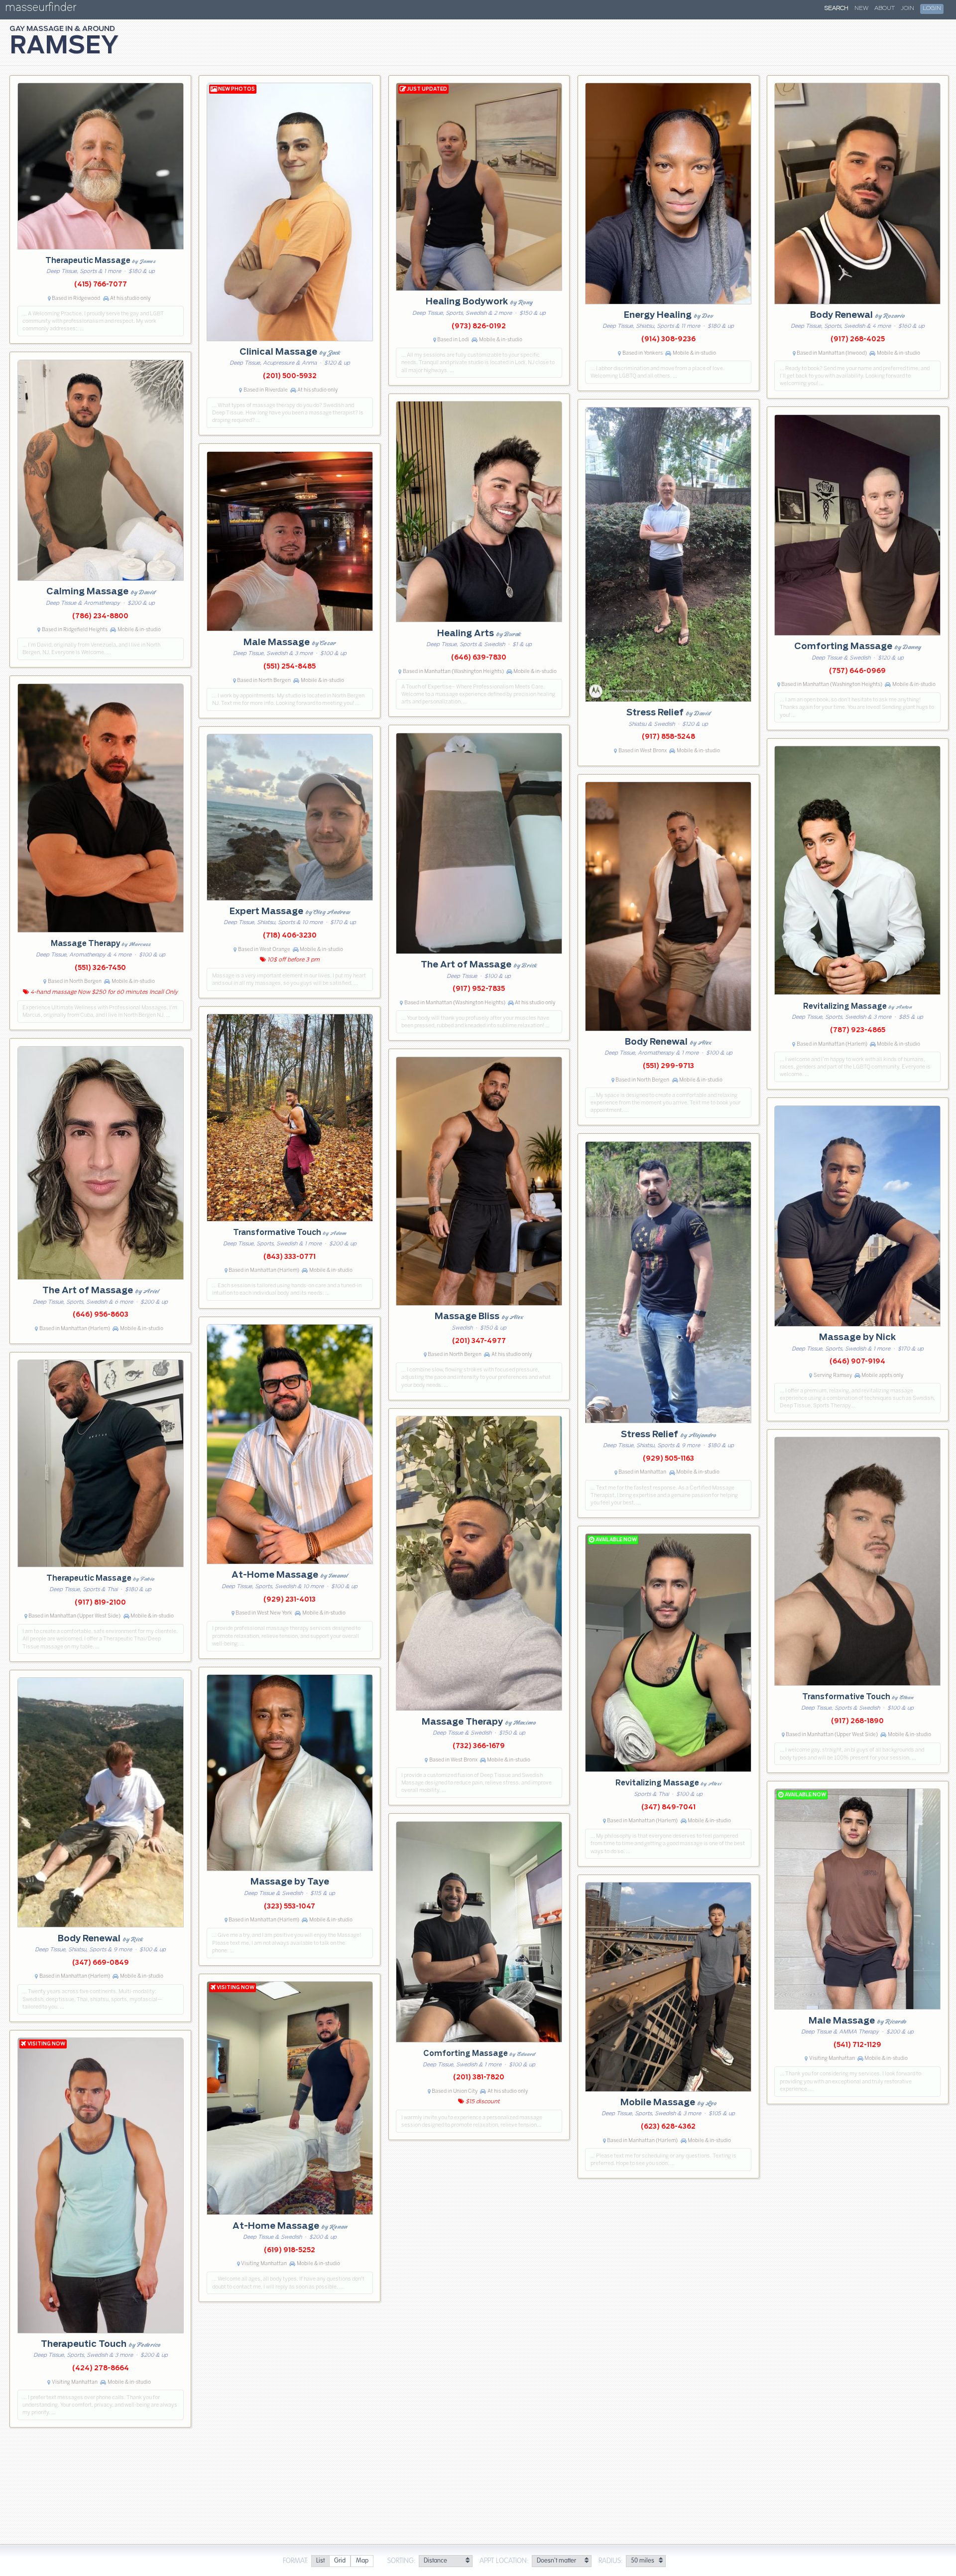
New (861, 8)
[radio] (320, 2561)
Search (836, 8)
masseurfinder (41, 9)
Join (907, 8)
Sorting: (402, 2561)
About (885, 8)
